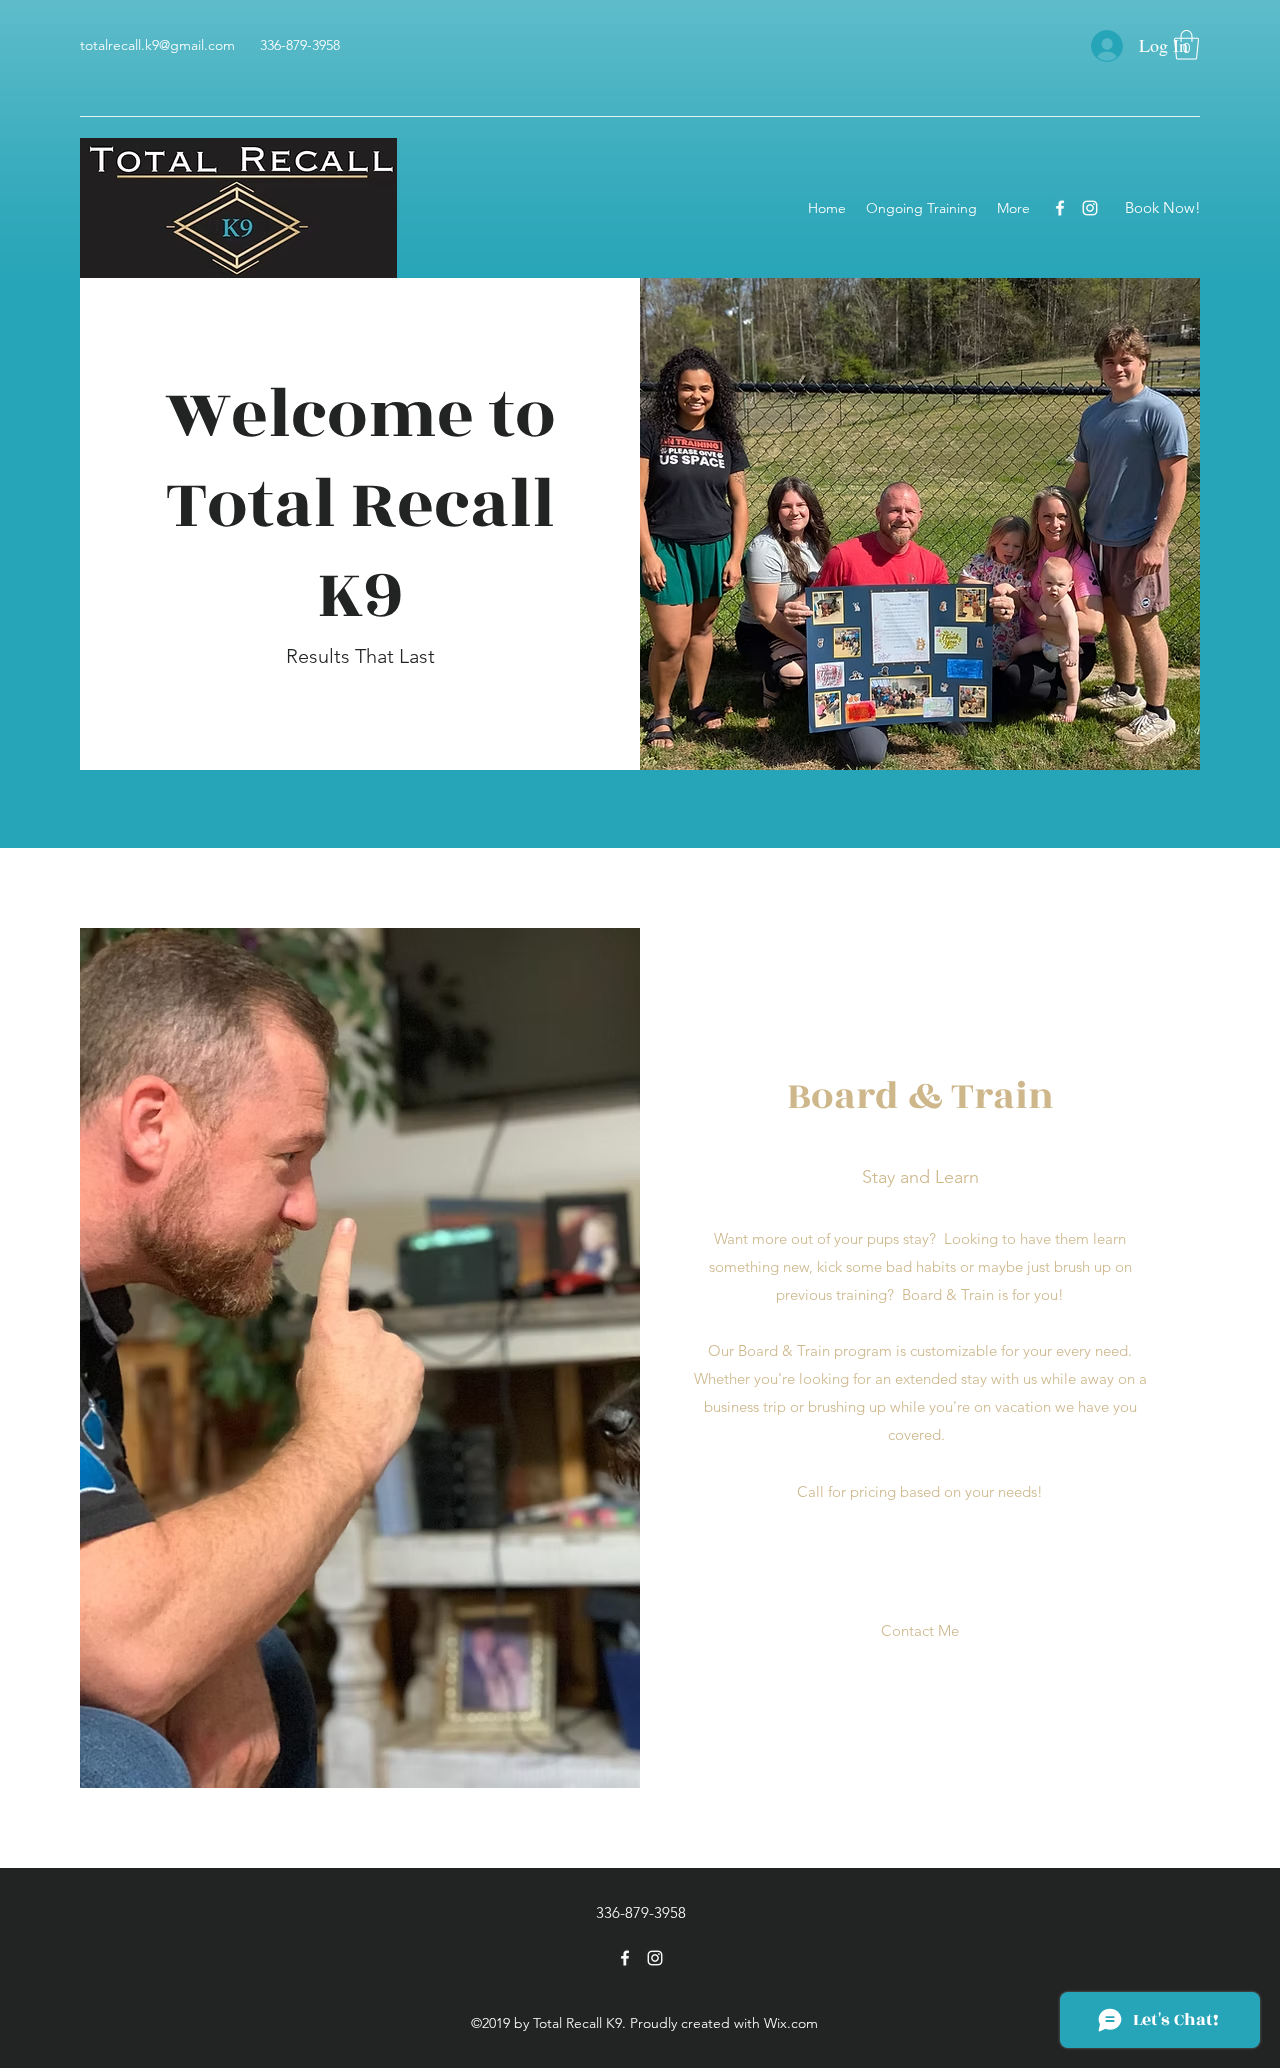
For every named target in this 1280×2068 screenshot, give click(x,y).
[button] (1186, 45)
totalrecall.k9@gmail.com (157, 45)
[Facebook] (1060, 208)
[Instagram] (1090, 208)
